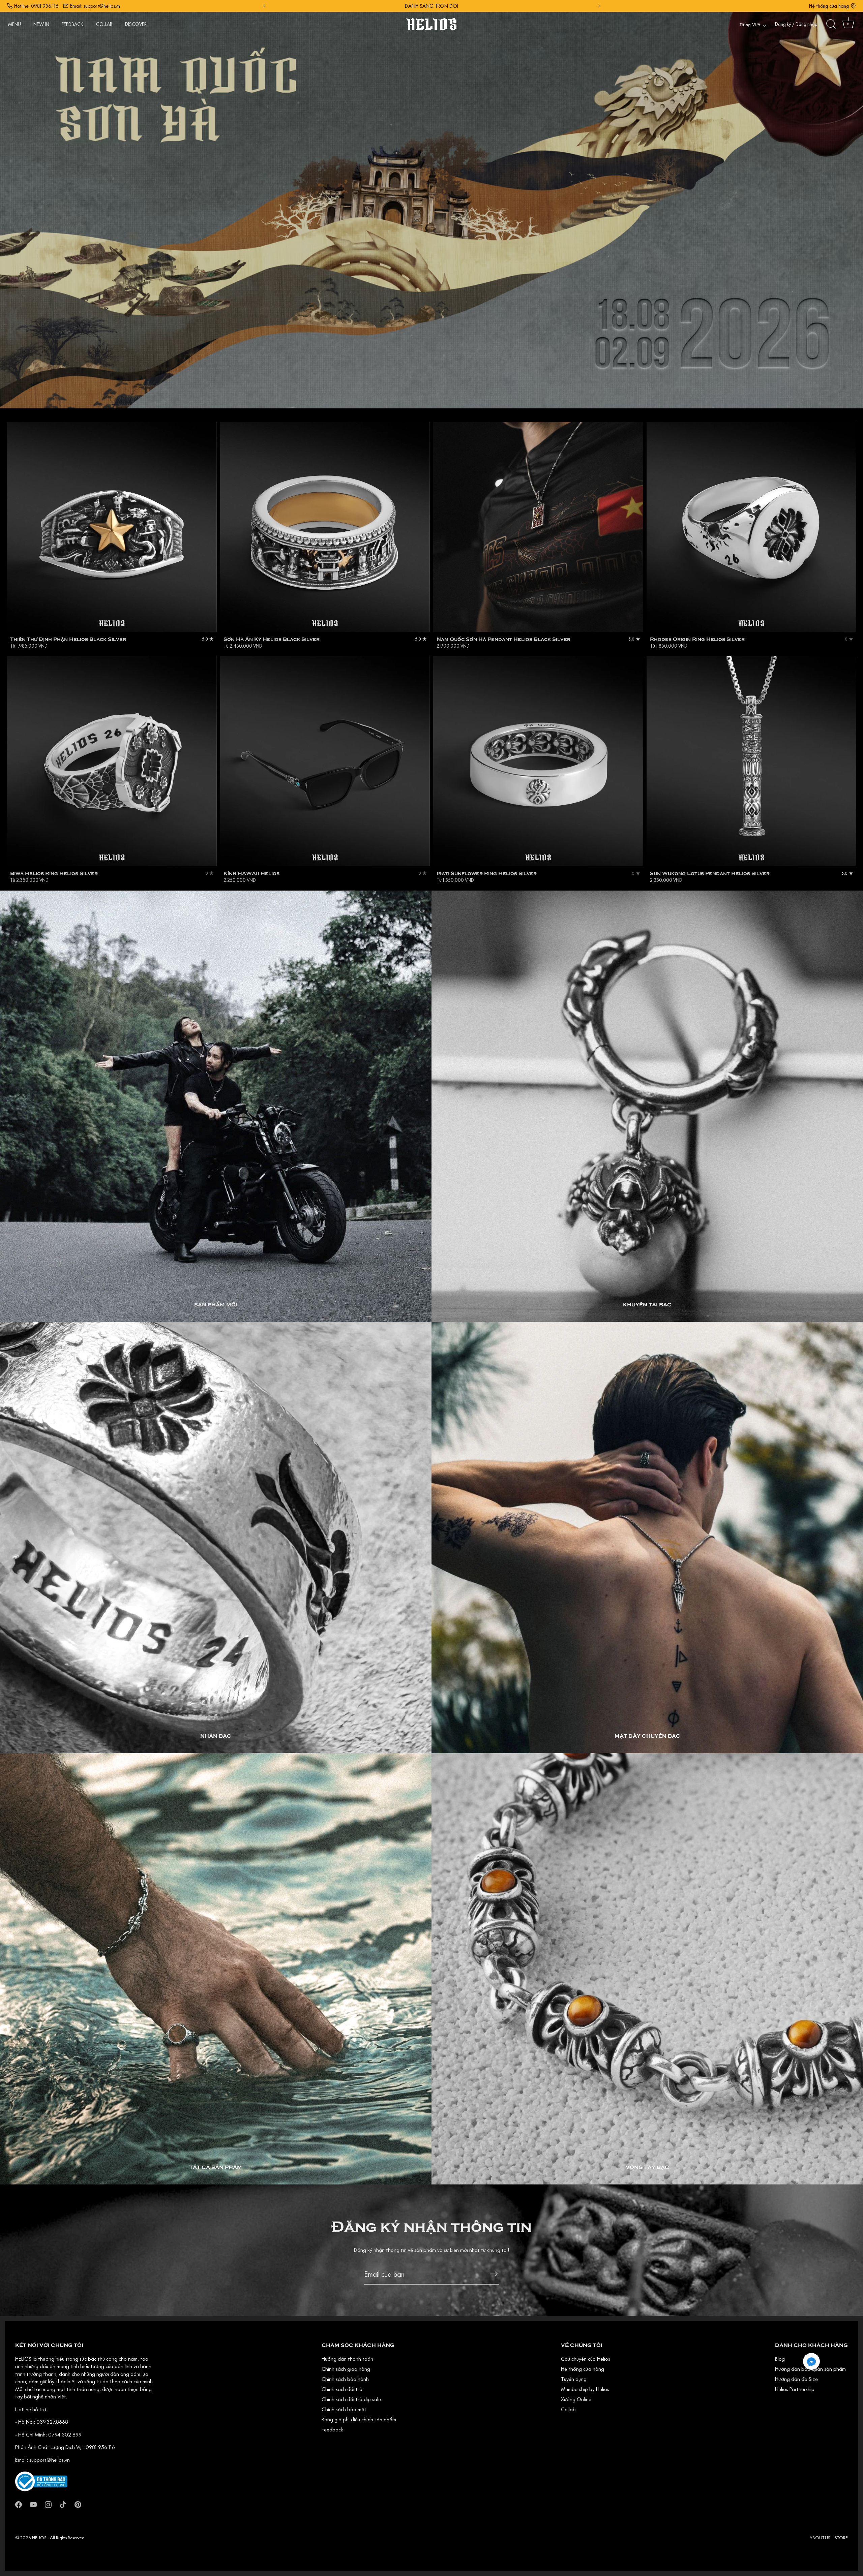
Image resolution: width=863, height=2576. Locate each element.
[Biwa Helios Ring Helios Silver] (112, 761)
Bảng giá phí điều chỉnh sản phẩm (359, 2419)
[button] (811, 2361)
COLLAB (104, 24)
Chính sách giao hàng (346, 2369)
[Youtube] (33, 2504)
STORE (841, 2538)
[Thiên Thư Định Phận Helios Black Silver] (112, 527)
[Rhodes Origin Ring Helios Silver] (752, 527)
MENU (14, 24)
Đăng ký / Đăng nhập (796, 24)
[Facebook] (19, 2504)
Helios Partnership (795, 2389)
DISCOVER (136, 24)
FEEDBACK (72, 24)
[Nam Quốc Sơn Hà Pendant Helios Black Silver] (538, 527)
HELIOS (40, 2538)
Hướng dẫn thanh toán (347, 2359)
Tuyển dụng (574, 2379)
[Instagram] (48, 2504)
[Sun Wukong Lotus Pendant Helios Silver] (752, 761)
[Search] (831, 24)
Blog (780, 2359)
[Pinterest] (78, 2504)
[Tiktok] (63, 2504)
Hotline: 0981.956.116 (36, 6)
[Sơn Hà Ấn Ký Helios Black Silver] (325, 527)
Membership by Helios (585, 2389)
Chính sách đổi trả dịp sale (351, 2399)
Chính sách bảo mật (344, 2409)
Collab (568, 2409)
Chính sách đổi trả (342, 2389)
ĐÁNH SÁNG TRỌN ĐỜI (431, 6)
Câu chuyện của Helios (586, 2359)
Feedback (332, 2429)
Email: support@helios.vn (95, 6)
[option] (431, 204)
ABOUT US (820, 2538)
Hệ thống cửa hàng (829, 6)
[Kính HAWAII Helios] (325, 761)
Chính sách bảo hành (345, 2379)
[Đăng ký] (494, 2274)
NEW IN (41, 24)
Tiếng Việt (750, 25)
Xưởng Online (576, 2399)
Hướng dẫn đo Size (796, 2379)
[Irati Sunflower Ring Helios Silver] (538, 761)
